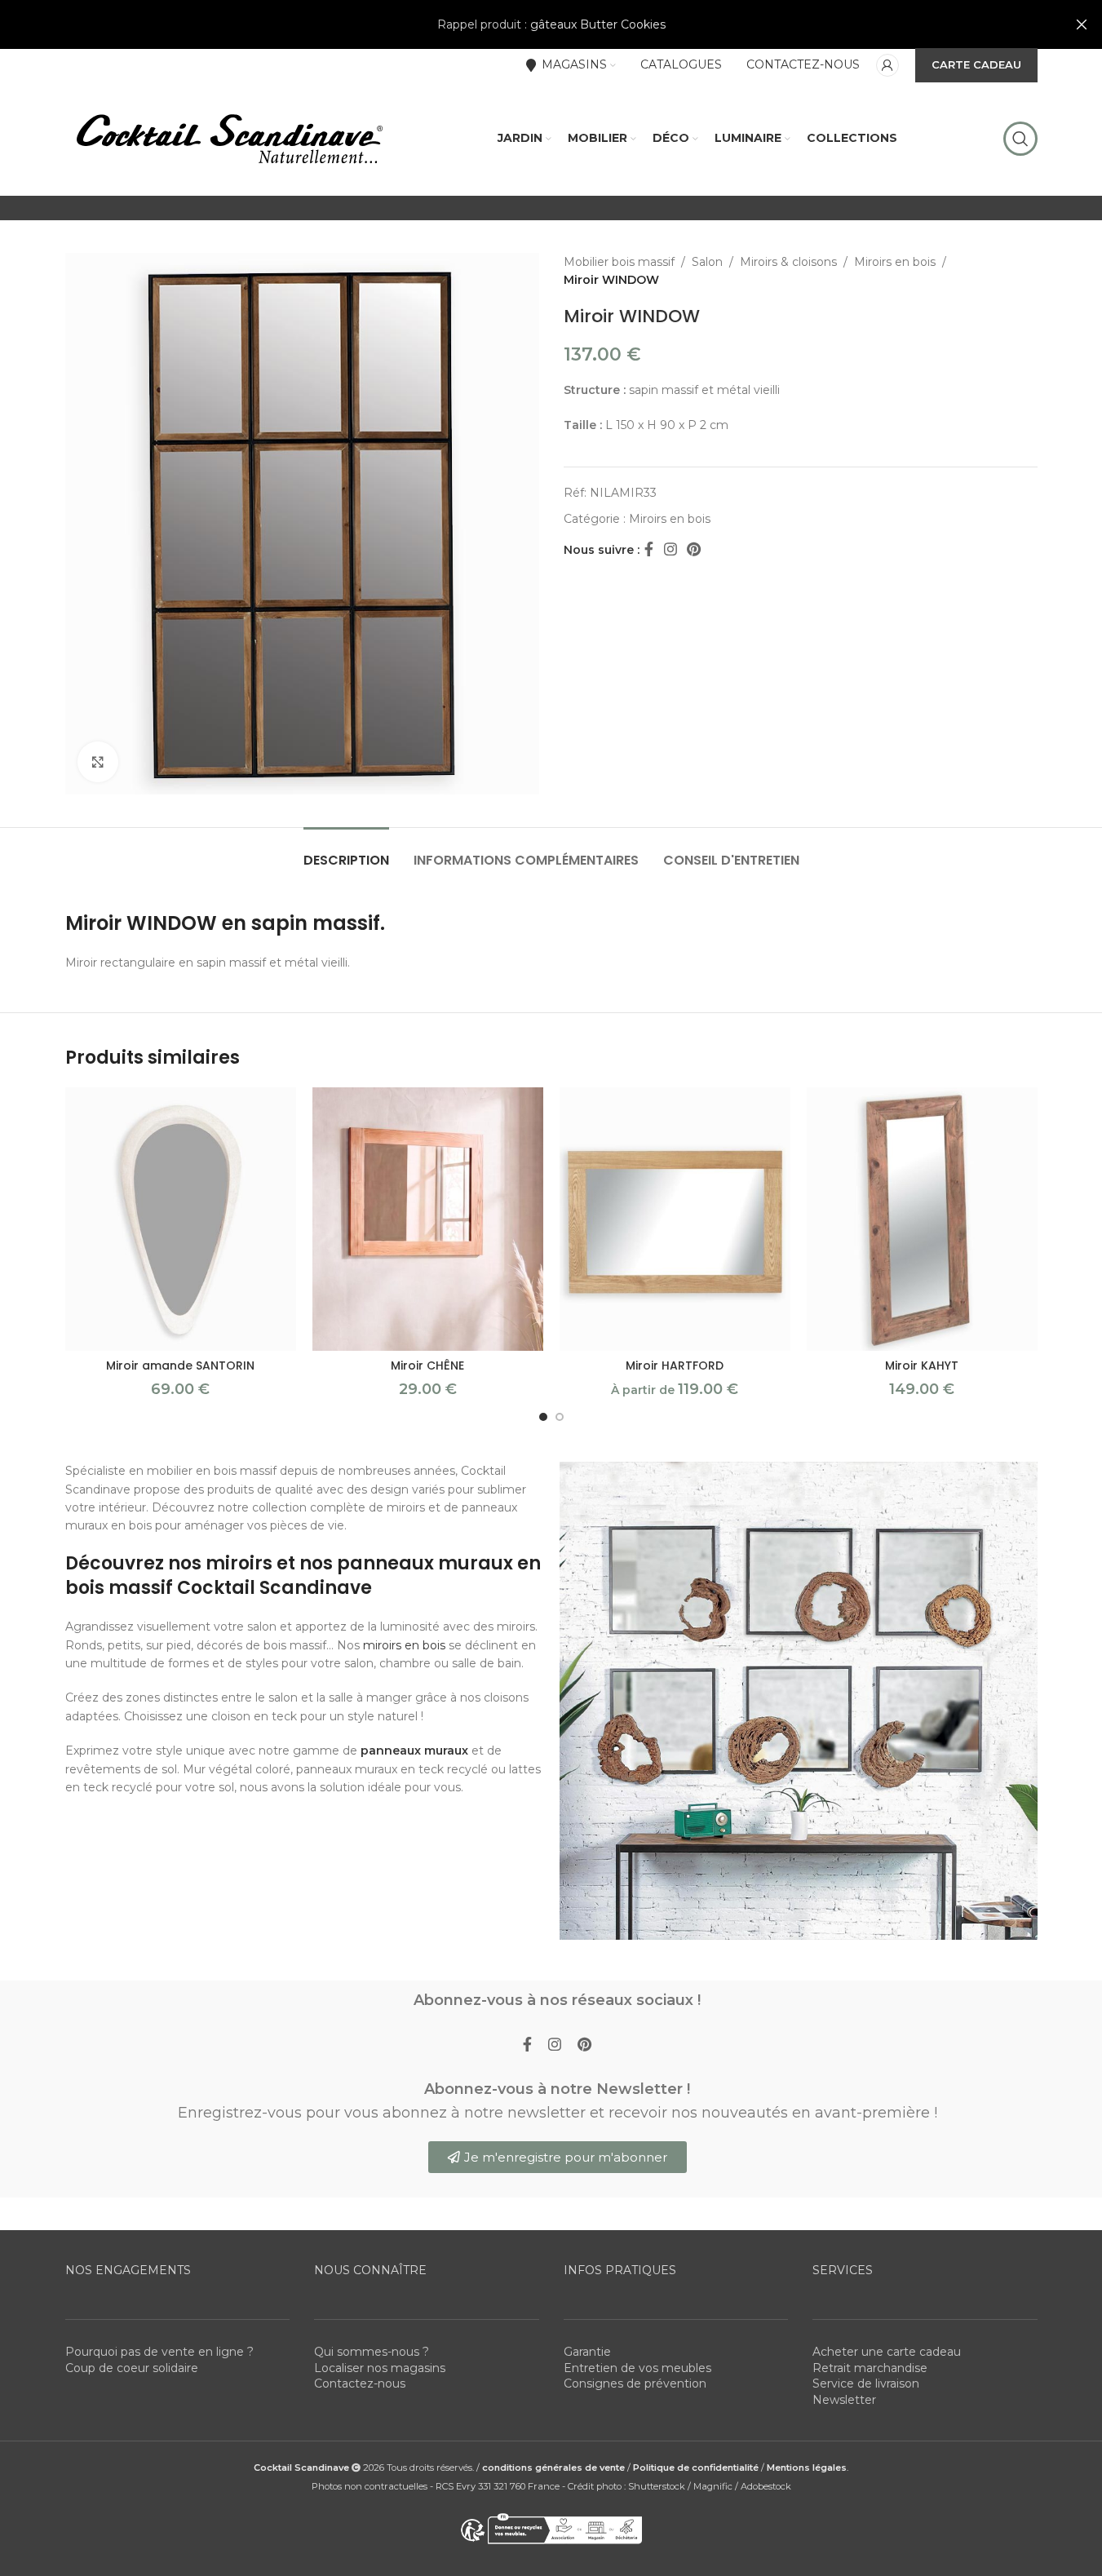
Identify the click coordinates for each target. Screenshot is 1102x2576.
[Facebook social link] (649, 550)
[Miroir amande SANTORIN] (181, 1219)
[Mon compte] (887, 65)
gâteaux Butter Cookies (598, 24)
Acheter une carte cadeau (887, 2352)
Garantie (587, 2352)
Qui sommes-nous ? (372, 2352)
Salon (707, 262)
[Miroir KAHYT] (922, 1219)
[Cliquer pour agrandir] (98, 762)
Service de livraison (866, 2383)
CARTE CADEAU (976, 64)
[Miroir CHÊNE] (428, 1219)
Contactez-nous (360, 2383)
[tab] (346, 852)
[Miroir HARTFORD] (675, 1219)
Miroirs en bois (895, 262)
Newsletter (844, 2400)
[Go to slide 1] (543, 1417)
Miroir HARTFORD (675, 1365)
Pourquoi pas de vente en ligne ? (159, 2352)
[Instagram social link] (670, 550)
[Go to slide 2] (560, 1417)
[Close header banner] (1082, 24)
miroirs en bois (404, 1645)
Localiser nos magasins (380, 2368)
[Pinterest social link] (694, 550)
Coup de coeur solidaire (132, 2368)
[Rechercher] (1020, 139)
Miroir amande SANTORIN (180, 1365)
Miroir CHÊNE (427, 1365)
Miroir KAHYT (922, 1365)
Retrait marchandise (870, 2368)
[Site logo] (228, 138)
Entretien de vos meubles (637, 2368)
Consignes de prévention (635, 2383)
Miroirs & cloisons (788, 262)
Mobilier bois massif (619, 262)
